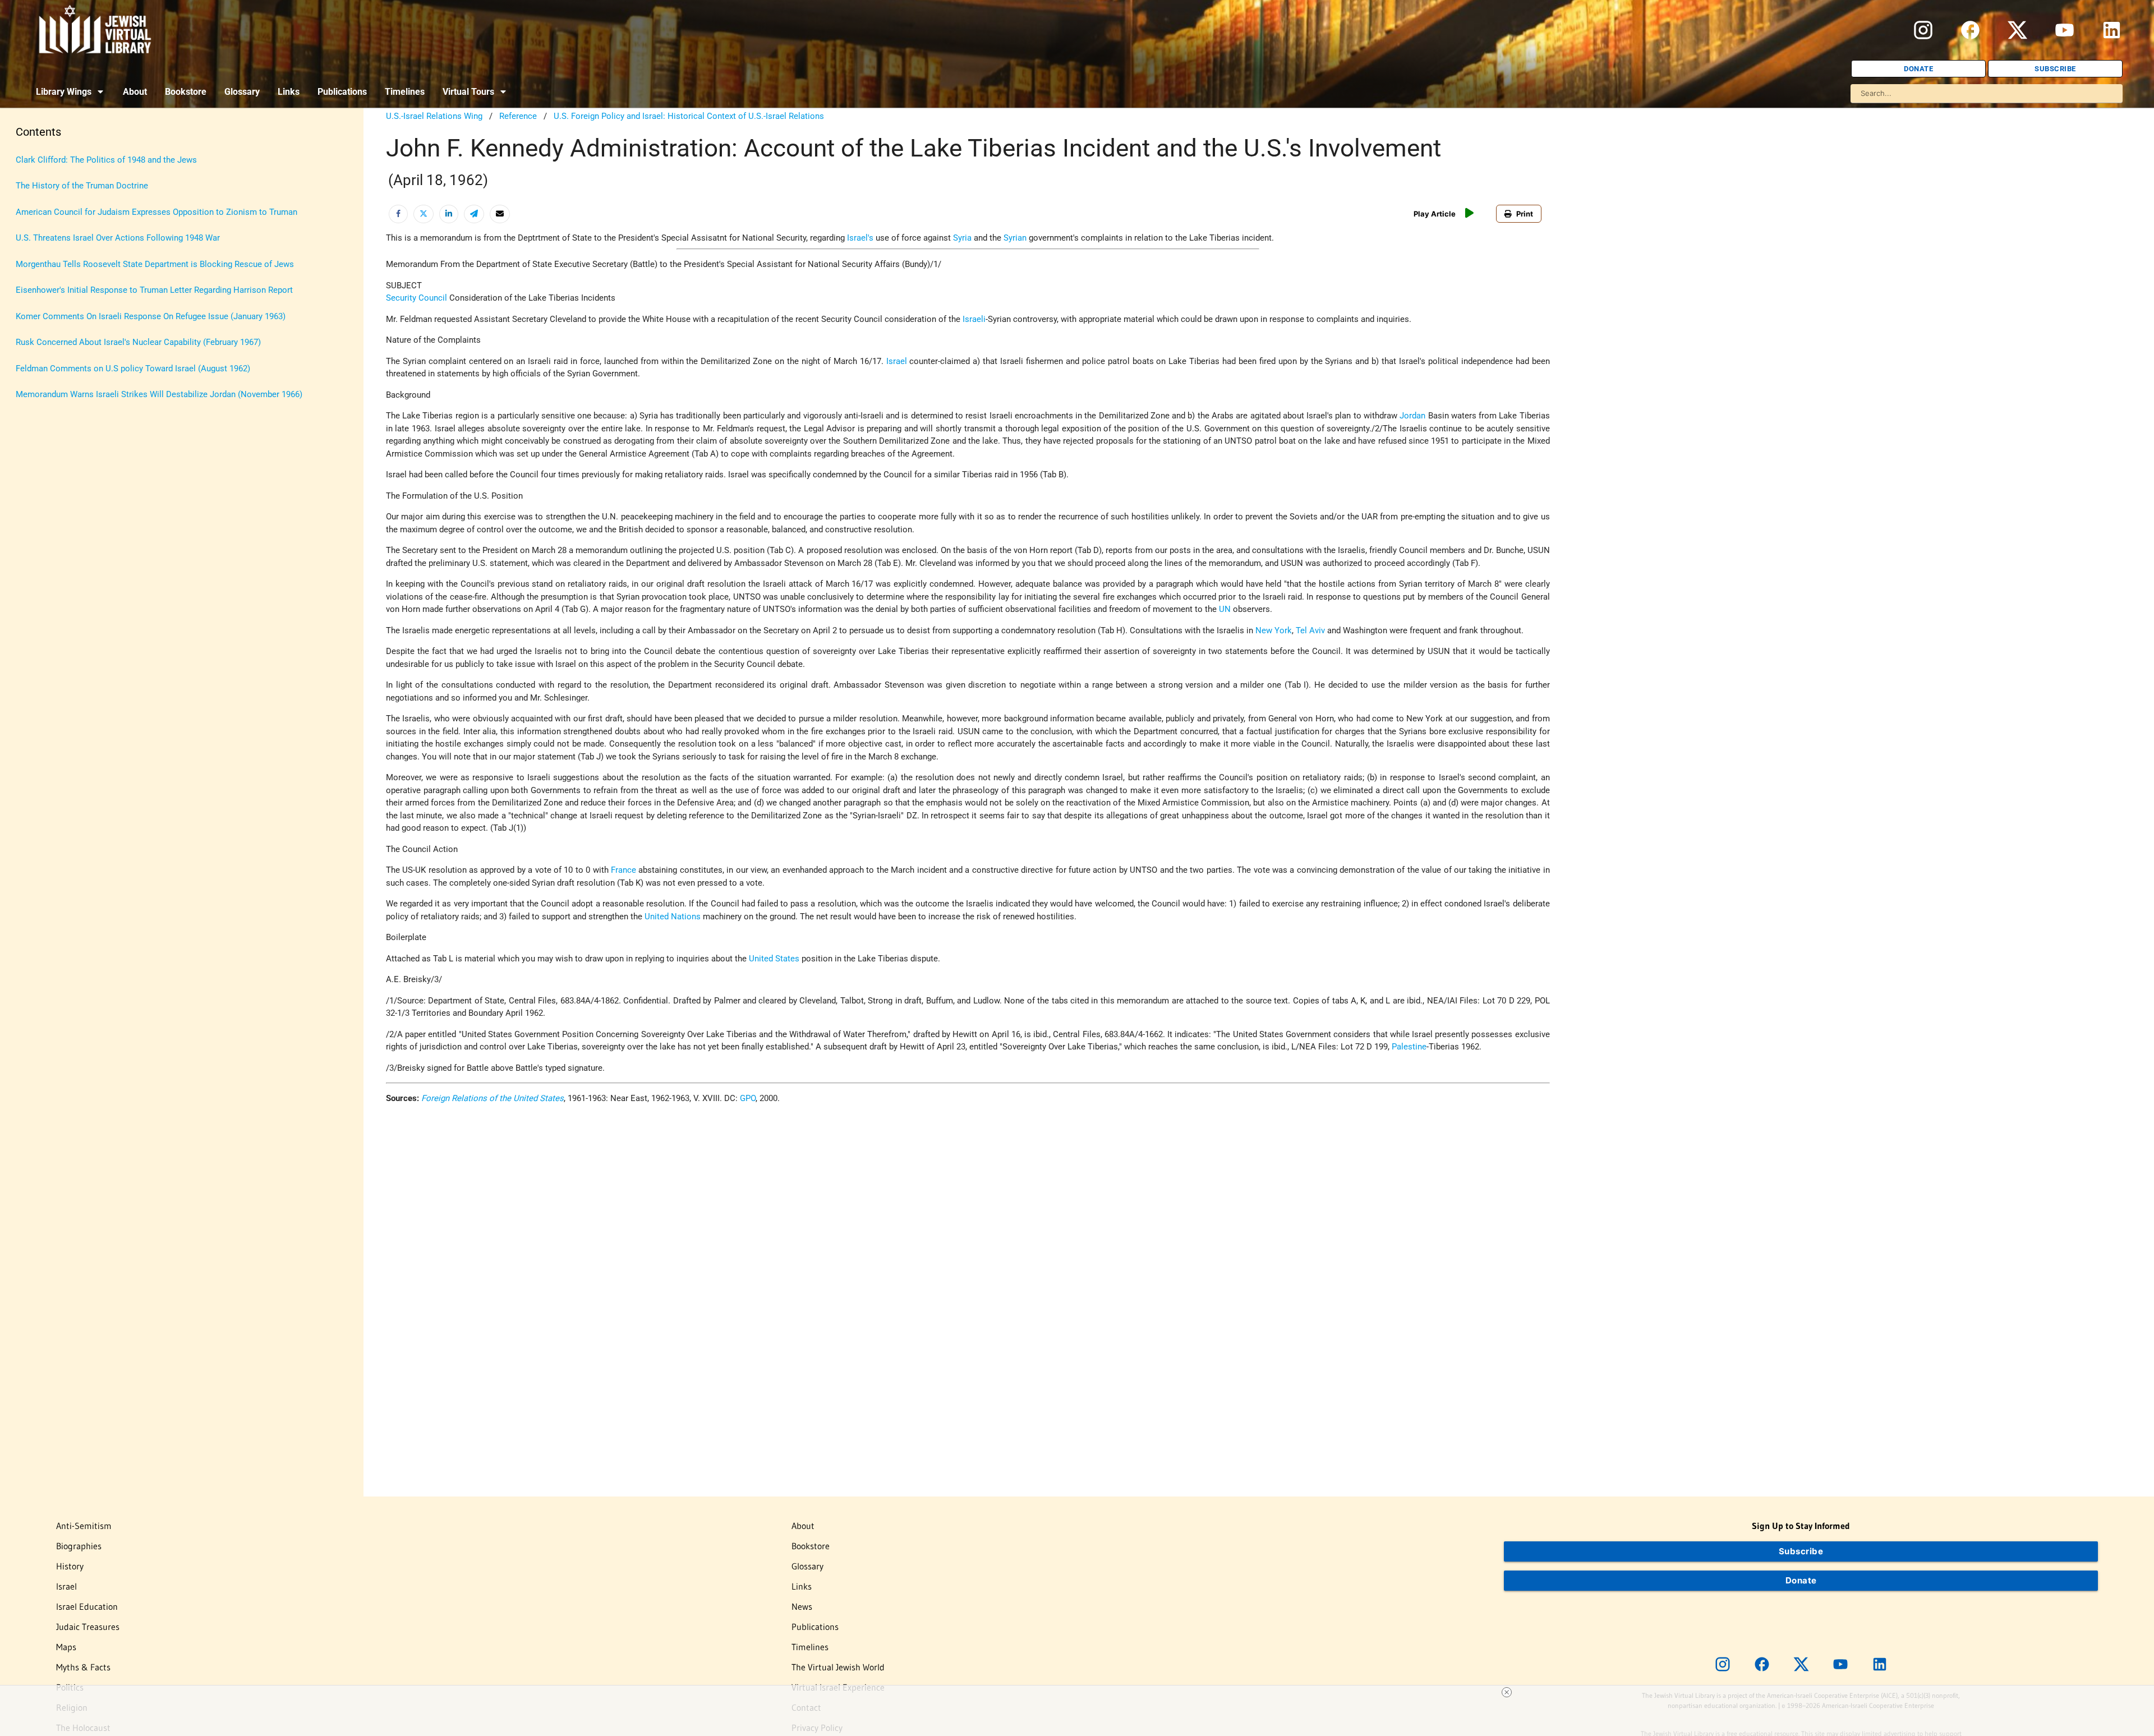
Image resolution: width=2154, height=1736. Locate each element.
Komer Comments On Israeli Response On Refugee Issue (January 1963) (151, 316)
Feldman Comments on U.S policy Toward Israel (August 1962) (133, 369)
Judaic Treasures (88, 1627)
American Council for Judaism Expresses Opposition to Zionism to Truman (157, 212)
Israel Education (87, 1606)
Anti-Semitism (84, 1526)
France (623, 870)
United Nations (673, 917)
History (70, 1566)
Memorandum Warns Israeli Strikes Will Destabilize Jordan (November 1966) (159, 394)
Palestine (1409, 1047)
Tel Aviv (1310, 630)
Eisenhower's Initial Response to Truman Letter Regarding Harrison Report (154, 290)
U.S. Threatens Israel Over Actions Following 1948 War (118, 238)
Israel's (860, 238)
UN (1225, 609)
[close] (1507, 1692)
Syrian (1015, 238)
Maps (66, 1647)
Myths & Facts (83, 1667)
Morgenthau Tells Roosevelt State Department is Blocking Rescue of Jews (155, 264)
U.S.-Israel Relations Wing (434, 116)
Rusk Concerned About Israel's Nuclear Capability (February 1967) (138, 342)
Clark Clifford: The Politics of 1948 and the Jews (106, 160)
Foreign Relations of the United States (493, 1098)
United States (774, 959)
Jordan (1412, 416)
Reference (518, 116)
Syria (962, 238)
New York (1274, 630)
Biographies (79, 1546)
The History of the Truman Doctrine (82, 186)
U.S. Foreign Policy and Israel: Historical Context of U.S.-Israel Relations (689, 116)
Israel (897, 361)
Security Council (416, 298)
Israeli (974, 319)
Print (1525, 214)
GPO (748, 1098)
